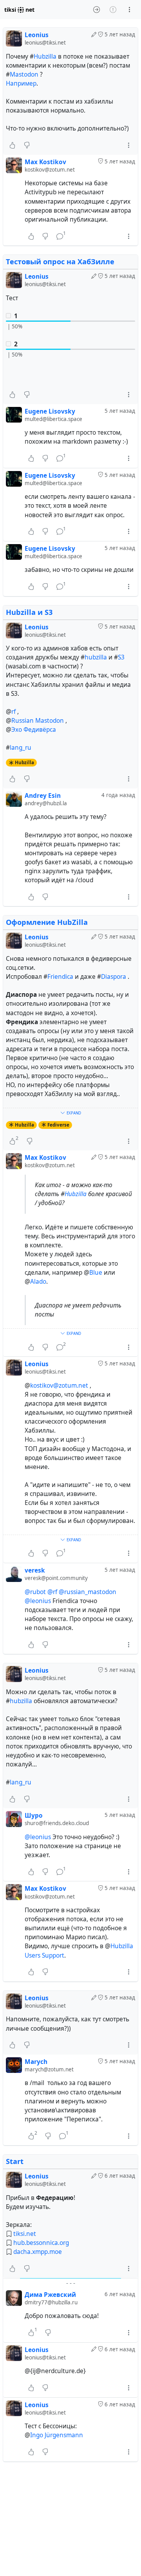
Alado (38, 1282)
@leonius (38, 1601)
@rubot (35, 1592)
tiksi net (19, 10)
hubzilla (96, 657)
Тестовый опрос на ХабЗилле (60, 262)
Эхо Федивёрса (34, 730)
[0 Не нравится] (27, 145)
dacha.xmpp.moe (38, 2252)
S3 (121, 657)
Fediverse (58, 1125)
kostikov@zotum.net (59, 1386)
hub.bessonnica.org (41, 2243)
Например (21, 83)
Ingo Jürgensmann (57, 2435)
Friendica (60, 977)
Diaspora (114, 977)
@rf (52, 1592)
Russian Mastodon (38, 721)
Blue (96, 1273)
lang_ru (21, 748)
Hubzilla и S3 (29, 612)
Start (15, 2161)
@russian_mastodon (88, 1592)
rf (14, 712)
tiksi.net (25, 2234)
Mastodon (24, 74)
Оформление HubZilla (47, 922)
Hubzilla (45, 56)
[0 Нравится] (12, 145)
